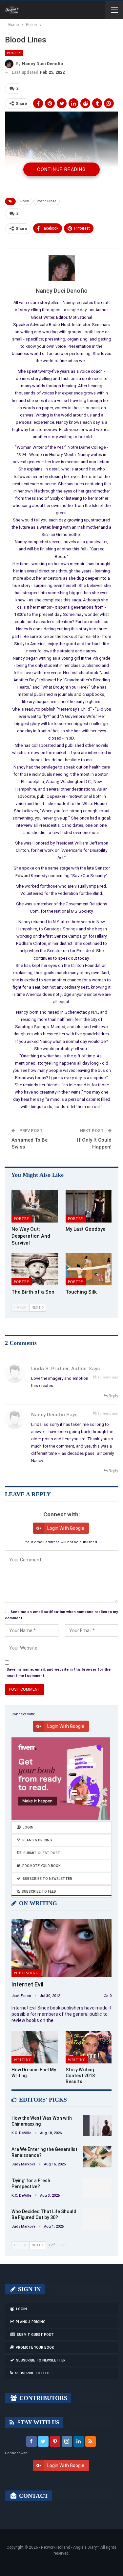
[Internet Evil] (61, 1948)
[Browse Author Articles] (61, 268)
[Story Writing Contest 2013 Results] (89, 2047)
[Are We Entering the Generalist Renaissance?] (97, 2157)
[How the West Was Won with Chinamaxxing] (97, 2126)
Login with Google (66, 1528)
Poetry (14, 53)
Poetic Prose (47, 201)
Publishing (26, 1973)
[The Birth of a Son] (35, 1269)
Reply (113, 1396)
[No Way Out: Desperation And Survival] (35, 1206)
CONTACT (33, 2496)
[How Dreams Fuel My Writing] (35, 2047)
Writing (23, 2060)
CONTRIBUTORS (42, 2398)
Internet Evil (27, 1984)
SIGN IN (29, 2289)
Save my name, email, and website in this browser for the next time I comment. (59, 1673)
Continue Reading (61, 169)
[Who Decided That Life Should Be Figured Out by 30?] (97, 2219)
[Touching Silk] (89, 1269)
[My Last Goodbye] (89, 1206)
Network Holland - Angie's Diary (69, 2547)
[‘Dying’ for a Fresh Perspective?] (97, 2188)
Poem (25, 201)
